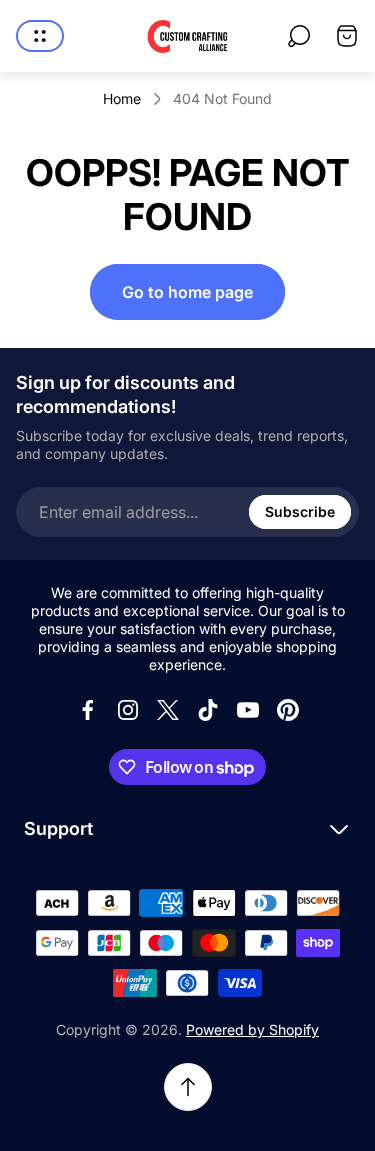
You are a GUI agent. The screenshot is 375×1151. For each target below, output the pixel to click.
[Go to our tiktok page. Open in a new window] (208, 710)
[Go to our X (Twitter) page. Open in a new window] (168, 710)
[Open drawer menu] (40, 36)
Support (58, 828)
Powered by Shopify (252, 1029)
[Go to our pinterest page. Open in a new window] (288, 710)
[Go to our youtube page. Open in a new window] (248, 710)
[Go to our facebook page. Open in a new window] (88, 710)
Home (122, 98)
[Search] (299, 36)
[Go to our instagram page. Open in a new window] (128, 710)
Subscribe (300, 511)
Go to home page (187, 292)
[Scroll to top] (188, 1087)
